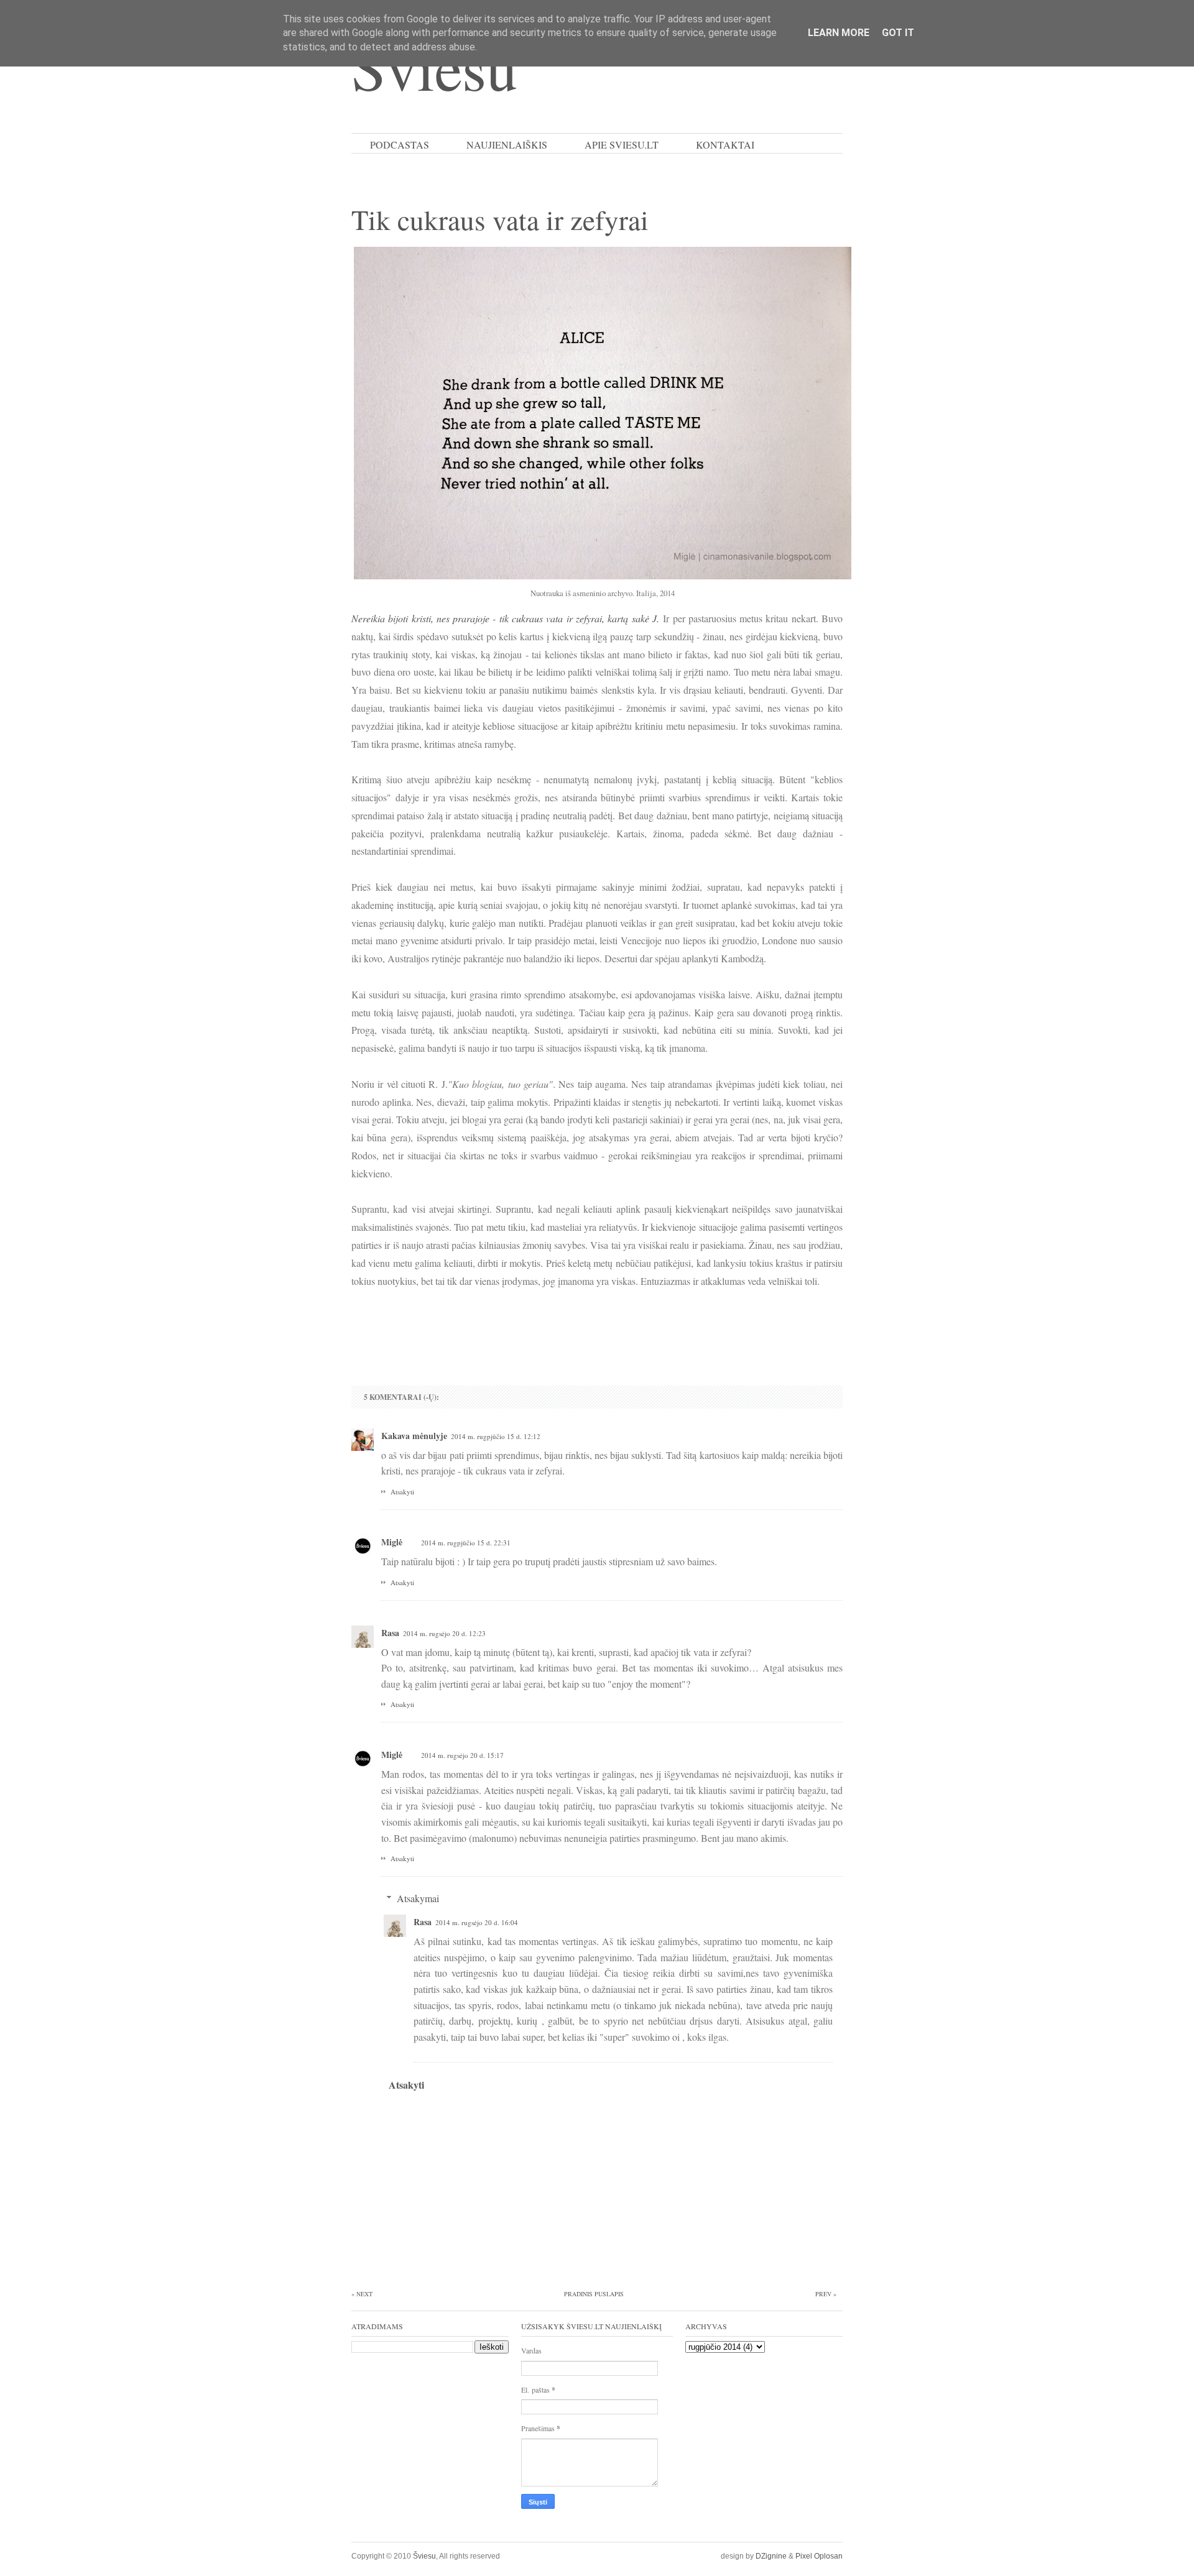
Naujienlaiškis (507, 145)
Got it (898, 33)
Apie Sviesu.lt (622, 145)
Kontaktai (725, 145)
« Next (362, 2294)
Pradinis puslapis (594, 2294)
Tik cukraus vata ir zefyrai (500, 219)
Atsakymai (418, 1898)
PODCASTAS (400, 145)
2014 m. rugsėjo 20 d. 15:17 (462, 1755)
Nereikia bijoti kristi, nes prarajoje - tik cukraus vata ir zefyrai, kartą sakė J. (505, 618)
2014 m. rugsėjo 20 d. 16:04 (477, 1922)
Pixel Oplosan (819, 2556)
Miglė (392, 1542)
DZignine (771, 2556)
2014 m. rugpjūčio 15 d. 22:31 (466, 1543)
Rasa (390, 1633)
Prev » (826, 2294)
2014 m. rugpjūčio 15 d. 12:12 (496, 1436)
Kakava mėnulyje (414, 1436)
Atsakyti (402, 1492)
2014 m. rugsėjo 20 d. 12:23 (444, 1633)
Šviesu (424, 2556)
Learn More (839, 33)
